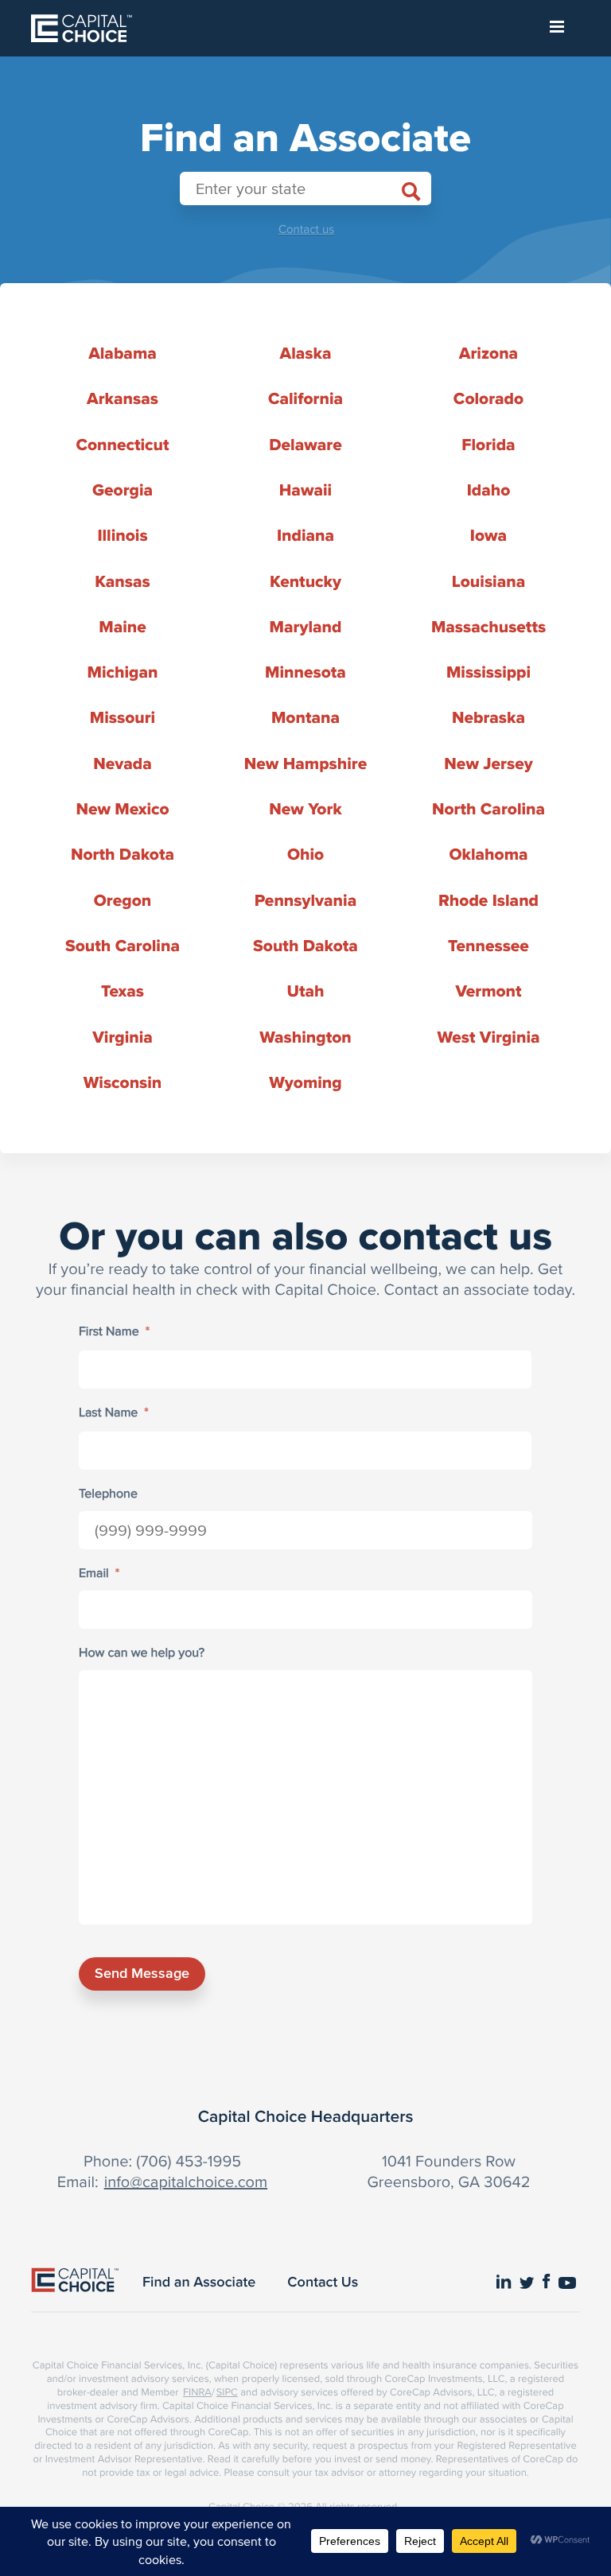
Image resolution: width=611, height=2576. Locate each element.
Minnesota (305, 672)
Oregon (123, 901)
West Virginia (488, 1037)
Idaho (489, 490)
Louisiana (488, 582)
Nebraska (488, 718)
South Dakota (305, 946)
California (305, 399)
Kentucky (305, 582)
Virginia (123, 1037)
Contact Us (323, 2282)
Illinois (122, 536)
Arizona (488, 354)
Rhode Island (488, 901)
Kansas (122, 582)
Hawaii (305, 490)
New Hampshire (305, 764)
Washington (305, 1037)
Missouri (123, 718)
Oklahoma (488, 855)
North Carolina (488, 809)
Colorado (488, 399)
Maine (123, 627)
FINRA (197, 2392)
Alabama (123, 354)
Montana (305, 718)
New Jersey (488, 764)
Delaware (305, 445)
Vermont (488, 991)
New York (305, 809)
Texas (123, 991)
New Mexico (122, 809)
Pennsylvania (305, 901)
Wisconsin (123, 1083)
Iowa (488, 536)
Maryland (306, 627)
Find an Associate (199, 2282)
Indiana (305, 536)
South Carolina (123, 946)
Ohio (305, 855)
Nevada (123, 764)
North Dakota (123, 855)
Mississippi (488, 672)
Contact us (306, 229)
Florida (488, 445)
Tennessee (488, 946)
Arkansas (123, 399)
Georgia (123, 490)
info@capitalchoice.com (186, 2181)
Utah (305, 991)
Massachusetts (488, 627)
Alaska (306, 354)
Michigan (123, 672)
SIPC (227, 2392)
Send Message (142, 1973)
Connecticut (122, 445)
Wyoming (305, 1083)
